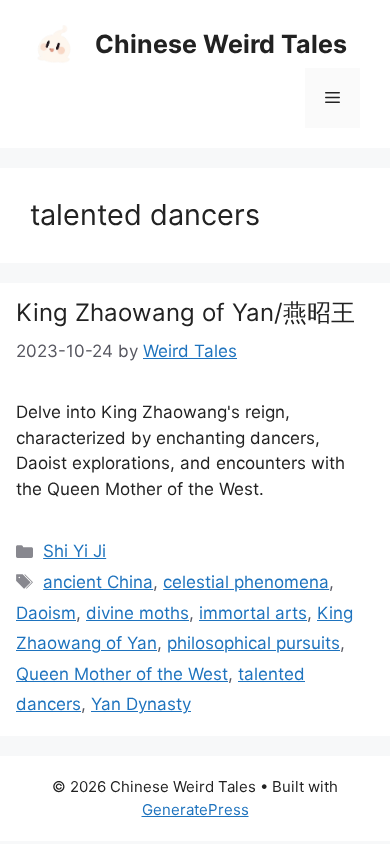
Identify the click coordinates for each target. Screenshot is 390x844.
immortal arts (253, 613)
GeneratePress (195, 809)
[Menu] (332, 98)
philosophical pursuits (253, 643)
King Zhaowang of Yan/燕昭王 (185, 312)
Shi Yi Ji (74, 551)
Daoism (46, 613)
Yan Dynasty (141, 704)
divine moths (137, 613)
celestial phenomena (246, 582)
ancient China (98, 582)
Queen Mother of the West (122, 674)
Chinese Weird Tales (221, 44)
